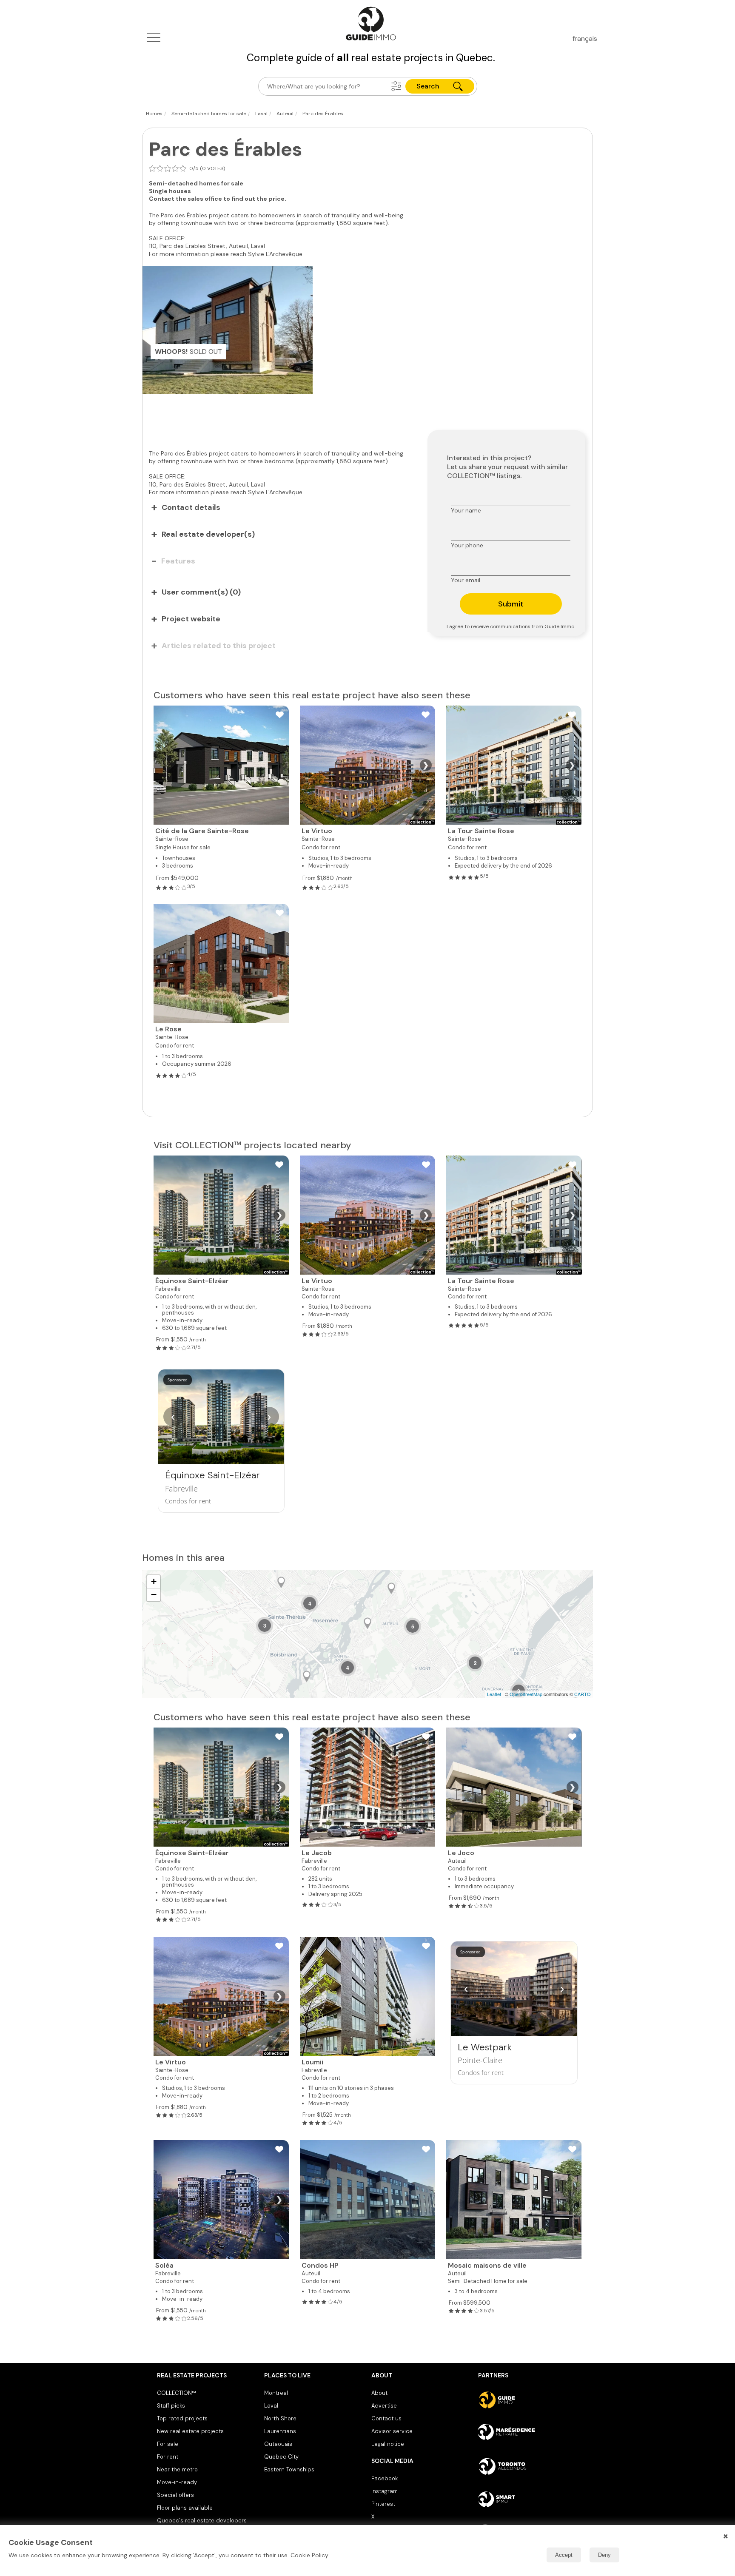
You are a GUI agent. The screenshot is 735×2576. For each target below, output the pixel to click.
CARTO (583, 1694)
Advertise (384, 2406)
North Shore (280, 2418)
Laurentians (280, 2431)
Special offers (175, 2495)
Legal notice (388, 2444)
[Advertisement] (279, 417)
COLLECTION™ (177, 2393)
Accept (564, 2555)
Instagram (385, 2491)
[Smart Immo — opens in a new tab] (528, 2499)
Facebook (385, 2478)
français (585, 38)
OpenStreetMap (526, 1694)
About (379, 2393)
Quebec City (281, 2457)
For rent (168, 2457)
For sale (168, 2444)
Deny (604, 2555)
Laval (271, 2406)
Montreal (276, 2393)
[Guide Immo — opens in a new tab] (528, 2400)
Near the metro (177, 2469)
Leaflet (494, 1694)
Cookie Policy (309, 2555)
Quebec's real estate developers (202, 2520)
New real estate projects (190, 2431)
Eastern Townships (289, 2469)
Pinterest (383, 2504)
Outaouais (278, 2444)
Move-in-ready (177, 2482)
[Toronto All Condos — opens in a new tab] (528, 2466)
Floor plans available (185, 2508)
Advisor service (392, 2431)
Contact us (386, 2418)
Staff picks (171, 2406)
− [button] (154, 1595)
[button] (396, 86)
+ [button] (154, 1581)
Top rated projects (182, 2418)
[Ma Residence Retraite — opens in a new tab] (528, 2433)
